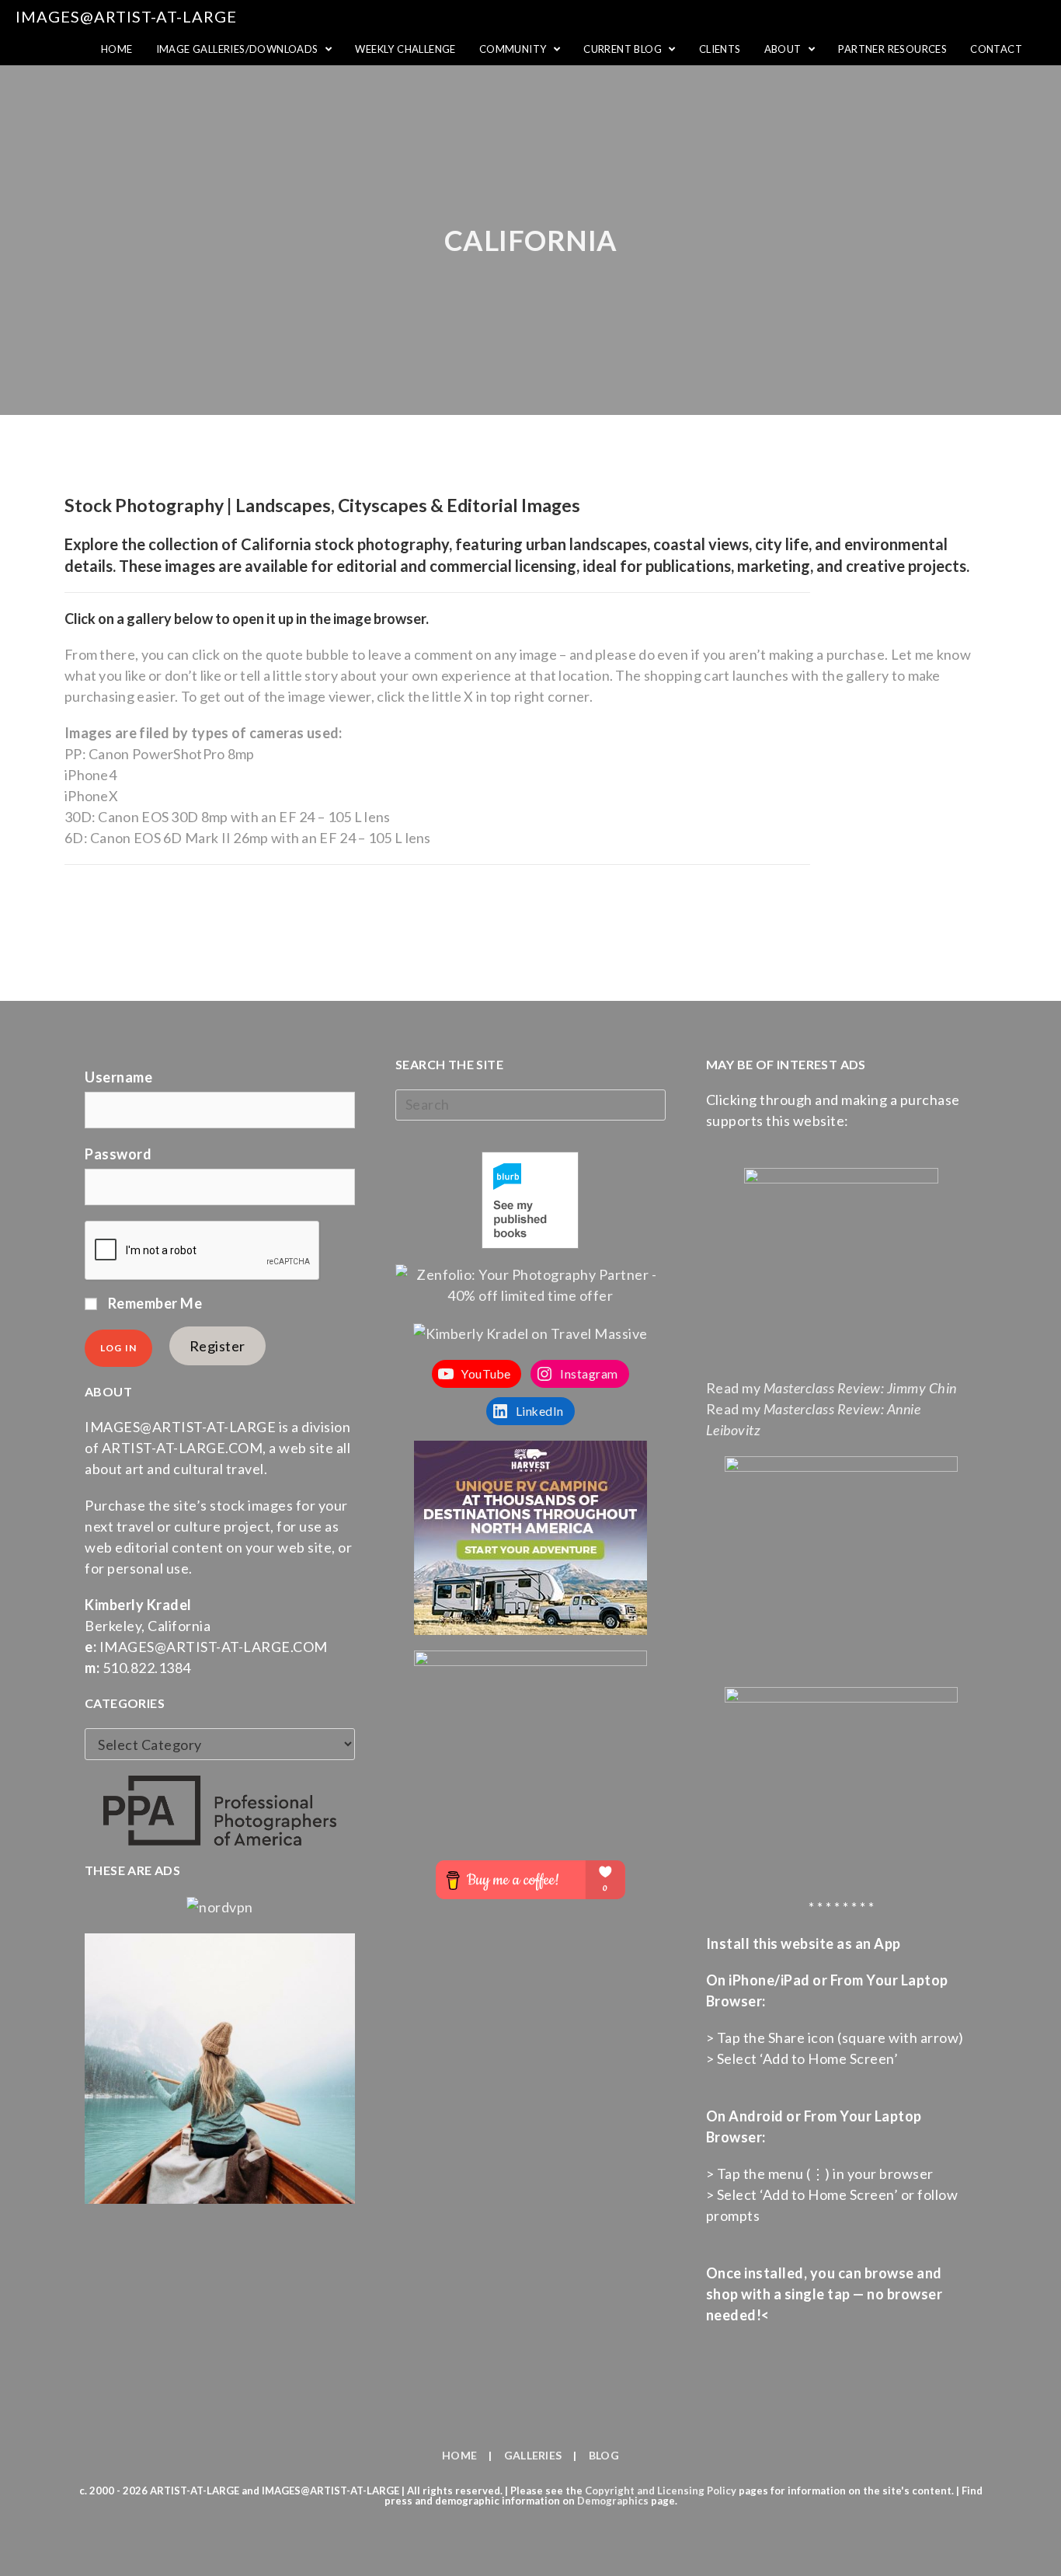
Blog (604, 2455)
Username (118, 1077)
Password (118, 1154)
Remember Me (153, 1303)
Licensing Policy (697, 2491)
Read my (831, 1388)
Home (459, 2455)
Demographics (613, 2501)
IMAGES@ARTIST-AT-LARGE (126, 16)
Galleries (533, 2455)
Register (217, 1346)
